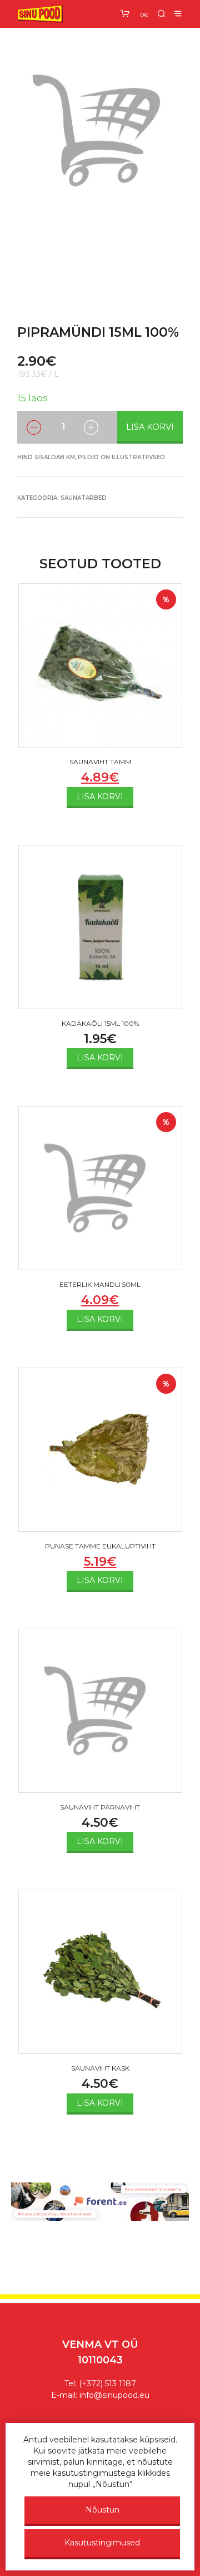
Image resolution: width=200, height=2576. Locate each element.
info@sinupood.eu (114, 2395)
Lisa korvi (150, 427)
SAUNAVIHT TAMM (100, 762)
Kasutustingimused (102, 2543)
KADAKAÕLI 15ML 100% (100, 1023)
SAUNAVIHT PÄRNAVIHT (100, 1807)
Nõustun (102, 2510)
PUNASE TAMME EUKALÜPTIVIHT (100, 1546)
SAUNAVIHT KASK (100, 2068)
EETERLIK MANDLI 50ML (100, 1284)
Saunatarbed (84, 498)
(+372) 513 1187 (107, 2383)
